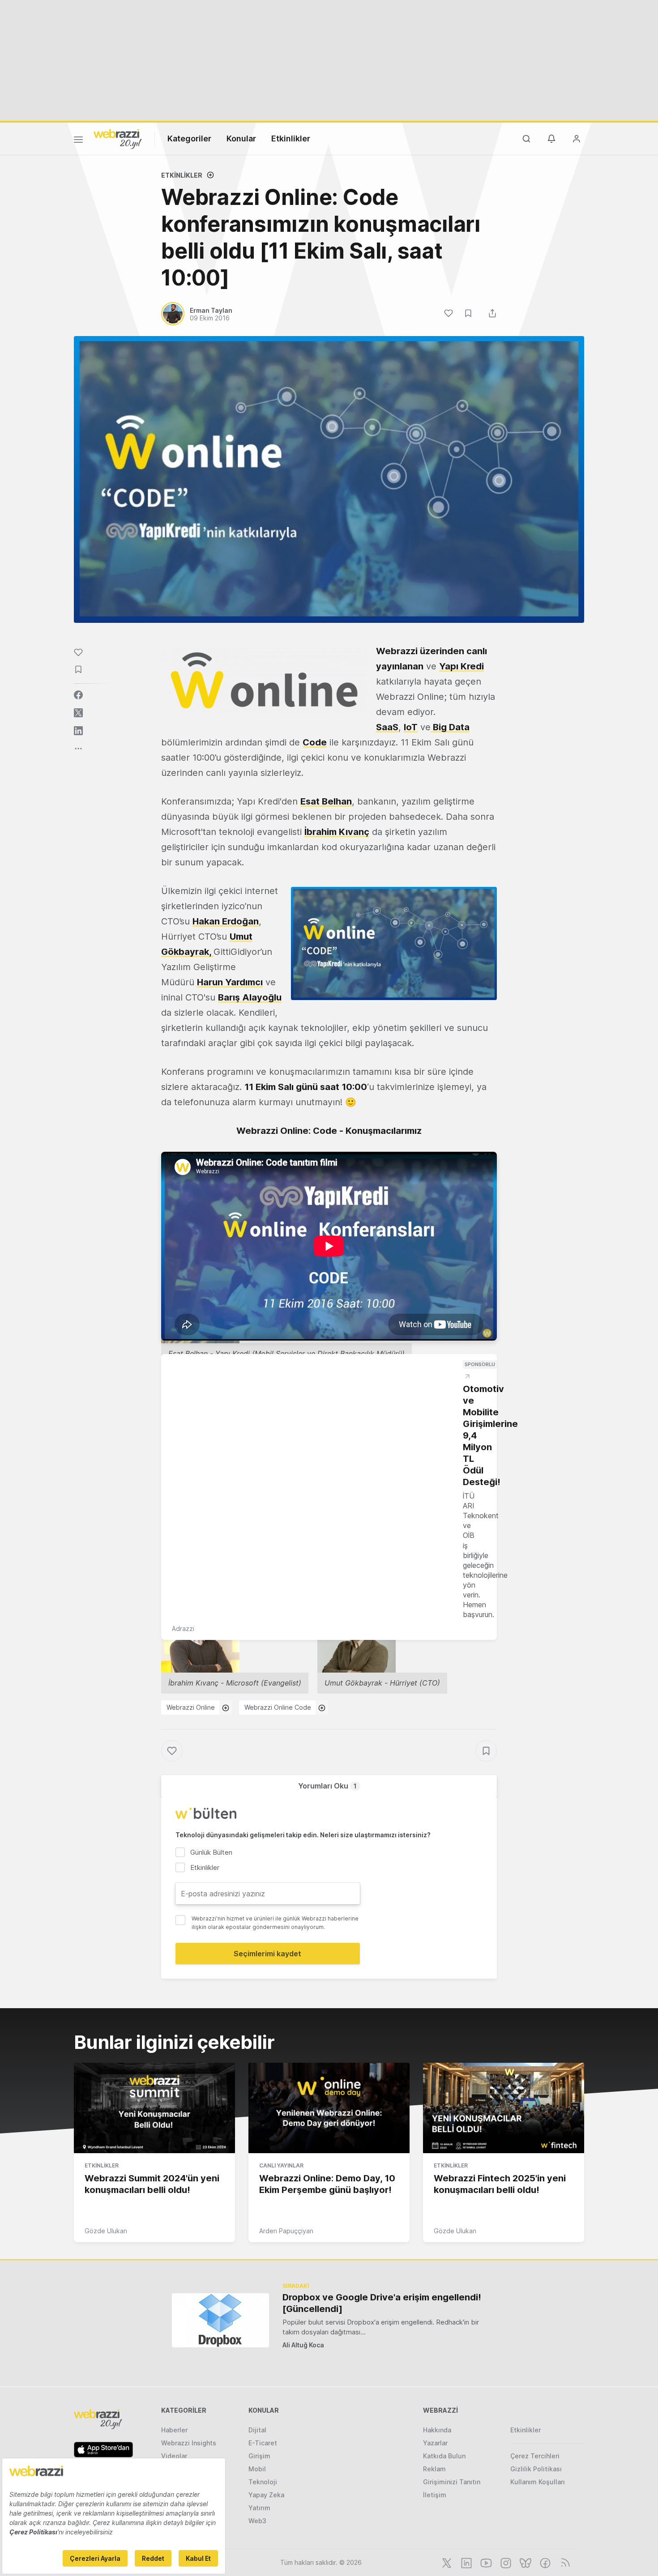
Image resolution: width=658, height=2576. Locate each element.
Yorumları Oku (327, 1786)
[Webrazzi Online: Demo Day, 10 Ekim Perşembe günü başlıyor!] (329, 2108)
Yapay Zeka (266, 2495)
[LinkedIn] (466, 2562)
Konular (241, 138)
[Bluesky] (525, 2562)
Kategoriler (189, 138)
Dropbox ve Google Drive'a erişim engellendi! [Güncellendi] (382, 2303)
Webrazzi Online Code (278, 1707)
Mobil (257, 2469)
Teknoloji (263, 2482)
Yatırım (259, 2508)
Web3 (257, 2521)
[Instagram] (505, 2562)
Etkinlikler (291, 138)
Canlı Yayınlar (281, 2165)
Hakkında (437, 2430)
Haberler (174, 2430)
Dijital (257, 2430)
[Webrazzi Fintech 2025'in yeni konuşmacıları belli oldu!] (504, 2108)
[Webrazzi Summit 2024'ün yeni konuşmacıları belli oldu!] (154, 2108)
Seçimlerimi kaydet (267, 1954)
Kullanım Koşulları (538, 2482)
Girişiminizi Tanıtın (452, 2482)
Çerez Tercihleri (535, 2456)
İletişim (435, 2495)
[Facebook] (544, 2562)
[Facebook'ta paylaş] (78, 695)
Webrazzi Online (191, 1707)
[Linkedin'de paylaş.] (78, 731)
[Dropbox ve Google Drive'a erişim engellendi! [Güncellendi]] (220, 2320)
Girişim (259, 2456)
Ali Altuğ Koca (303, 2345)
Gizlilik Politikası (536, 2469)
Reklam (434, 2469)
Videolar (174, 2456)
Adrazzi (183, 1629)
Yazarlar (435, 2443)
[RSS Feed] (564, 2562)
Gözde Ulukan (106, 2231)
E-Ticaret (263, 2443)
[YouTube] (485, 2562)
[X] (446, 2562)
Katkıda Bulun (444, 2456)
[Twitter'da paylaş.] (78, 713)
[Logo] (118, 138)
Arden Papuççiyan (286, 2231)
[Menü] (78, 141)
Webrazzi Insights (189, 2443)
